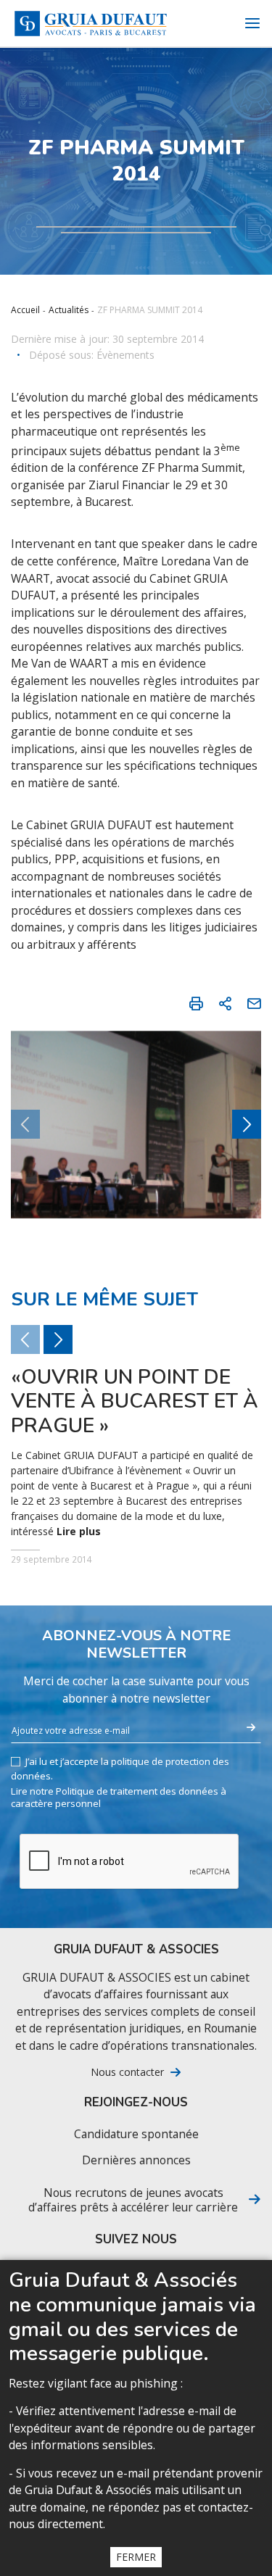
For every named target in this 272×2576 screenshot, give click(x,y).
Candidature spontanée (136, 2134)
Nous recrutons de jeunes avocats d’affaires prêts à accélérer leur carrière (133, 2200)
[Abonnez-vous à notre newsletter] (251, 1728)
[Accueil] (91, 24)
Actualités (69, 310)
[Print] (196, 1003)
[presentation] (247, 1124)
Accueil (25, 310)
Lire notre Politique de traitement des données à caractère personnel (119, 1798)
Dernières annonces (136, 2160)
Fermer (136, 2557)
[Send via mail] (254, 1003)
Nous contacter (127, 2072)
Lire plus (79, 1532)
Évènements (125, 355)
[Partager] (225, 1003)
